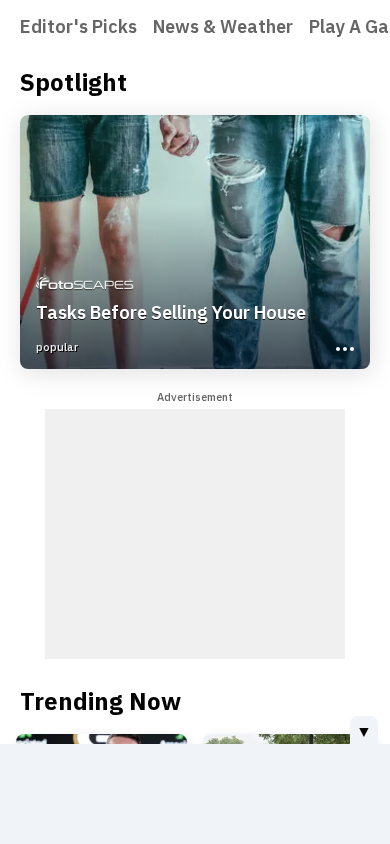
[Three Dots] (343, 347)
